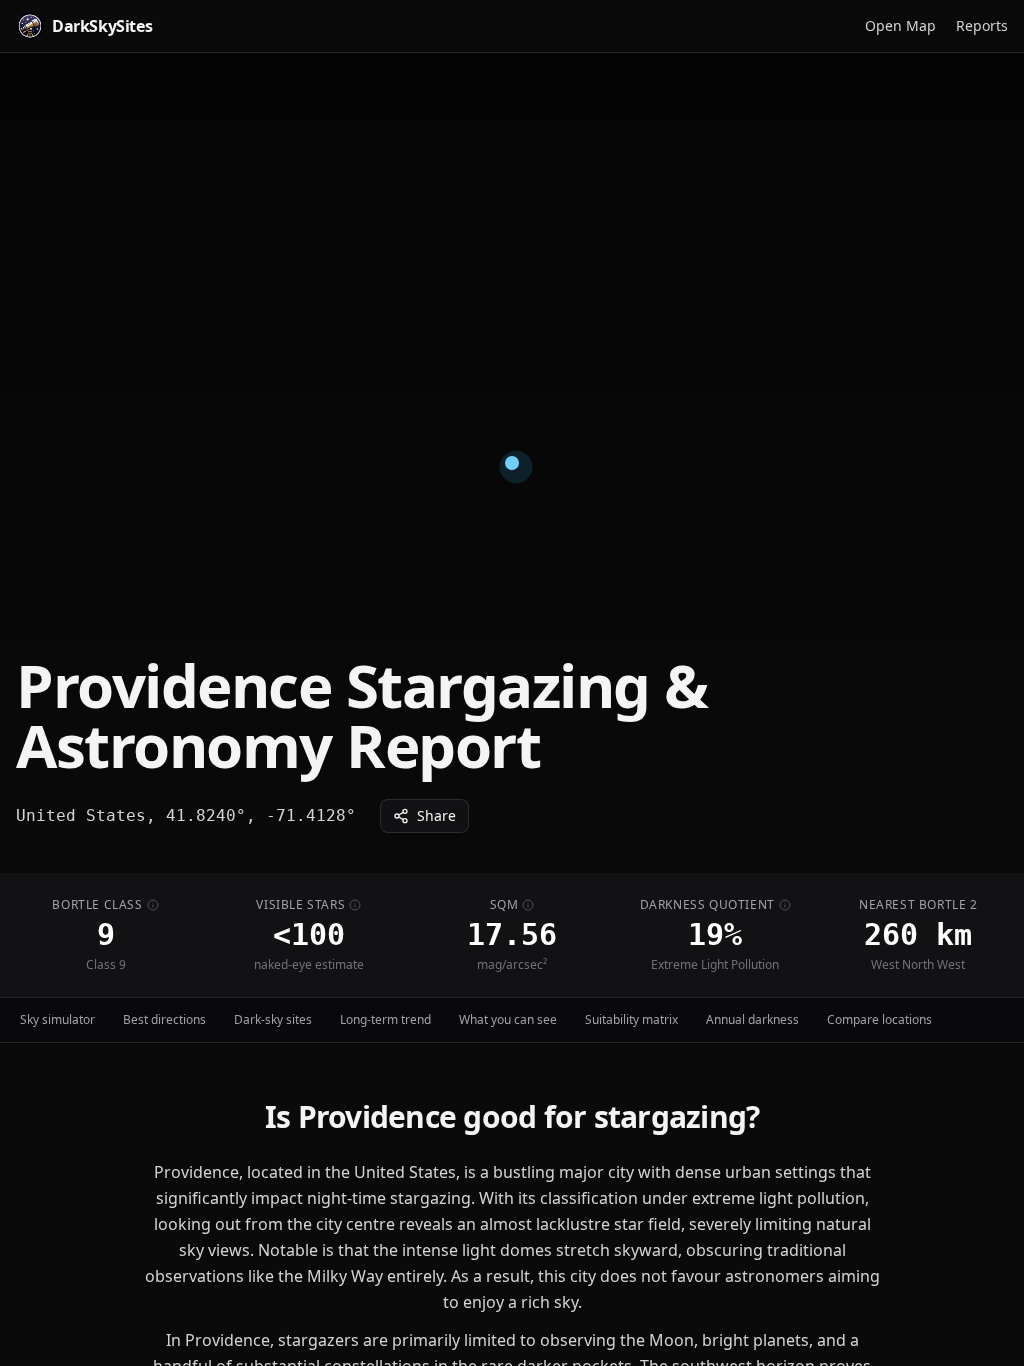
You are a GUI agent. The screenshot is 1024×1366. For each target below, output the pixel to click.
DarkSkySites (102, 26)
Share (436, 815)
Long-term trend (385, 1019)
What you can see (508, 1019)
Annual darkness (752, 1019)
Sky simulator (57, 1019)
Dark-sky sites (273, 1019)
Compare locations (879, 1019)
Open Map (900, 25)
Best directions (164, 1019)
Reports (982, 25)
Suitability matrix (631, 1019)
